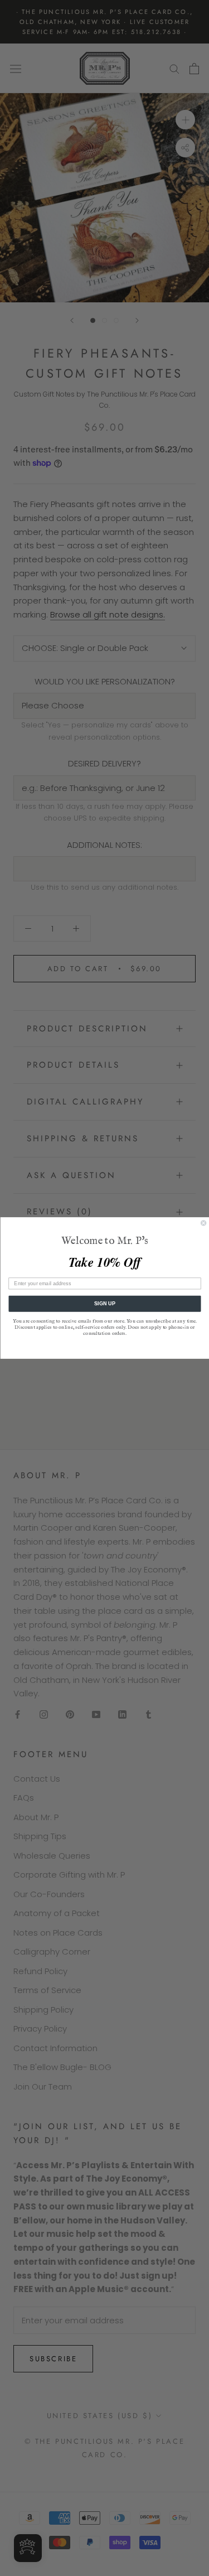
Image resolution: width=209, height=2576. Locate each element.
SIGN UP (104, 1304)
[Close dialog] (203, 1223)
